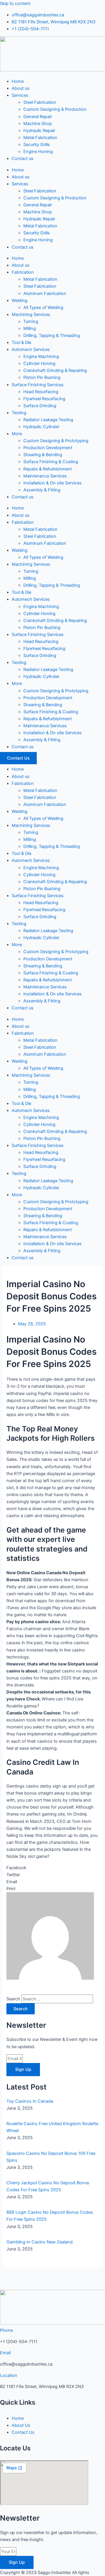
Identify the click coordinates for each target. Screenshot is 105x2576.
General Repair (38, 117)
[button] (52, 1868)
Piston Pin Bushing (42, 377)
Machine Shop (38, 124)
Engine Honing (38, 152)
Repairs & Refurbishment (48, 469)
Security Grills (37, 145)
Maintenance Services (45, 476)
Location (9, 2375)
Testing (19, 413)
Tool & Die (21, 342)
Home (18, 81)
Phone (6, 2330)
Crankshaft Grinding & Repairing (55, 370)
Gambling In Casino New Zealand (40, 2242)
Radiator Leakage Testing (48, 420)
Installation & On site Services (52, 483)
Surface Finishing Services (38, 385)
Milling (30, 328)
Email (5, 2353)
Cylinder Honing (39, 363)
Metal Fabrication (40, 138)
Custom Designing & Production (55, 109)
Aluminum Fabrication (45, 294)
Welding (20, 301)
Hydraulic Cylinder (41, 427)
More (17, 434)
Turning (31, 321)
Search (13, 1999)
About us (21, 88)
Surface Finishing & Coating (51, 462)
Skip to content (15, 3)
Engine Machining (41, 356)
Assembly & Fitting (42, 490)
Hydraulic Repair (39, 131)
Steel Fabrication (40, 102)
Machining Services (31, 314)
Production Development (48, 448)
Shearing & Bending (43, 455)
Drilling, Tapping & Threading (52, 335)
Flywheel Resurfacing (44, 399)
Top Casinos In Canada (30, 2101)
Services (20, 95)
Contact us (23, 159)
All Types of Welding (43, 307)
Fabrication (23, 272)
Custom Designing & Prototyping (56, 441)
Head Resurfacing (41, 392)
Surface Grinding (40, 406)
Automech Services (31, 349)
